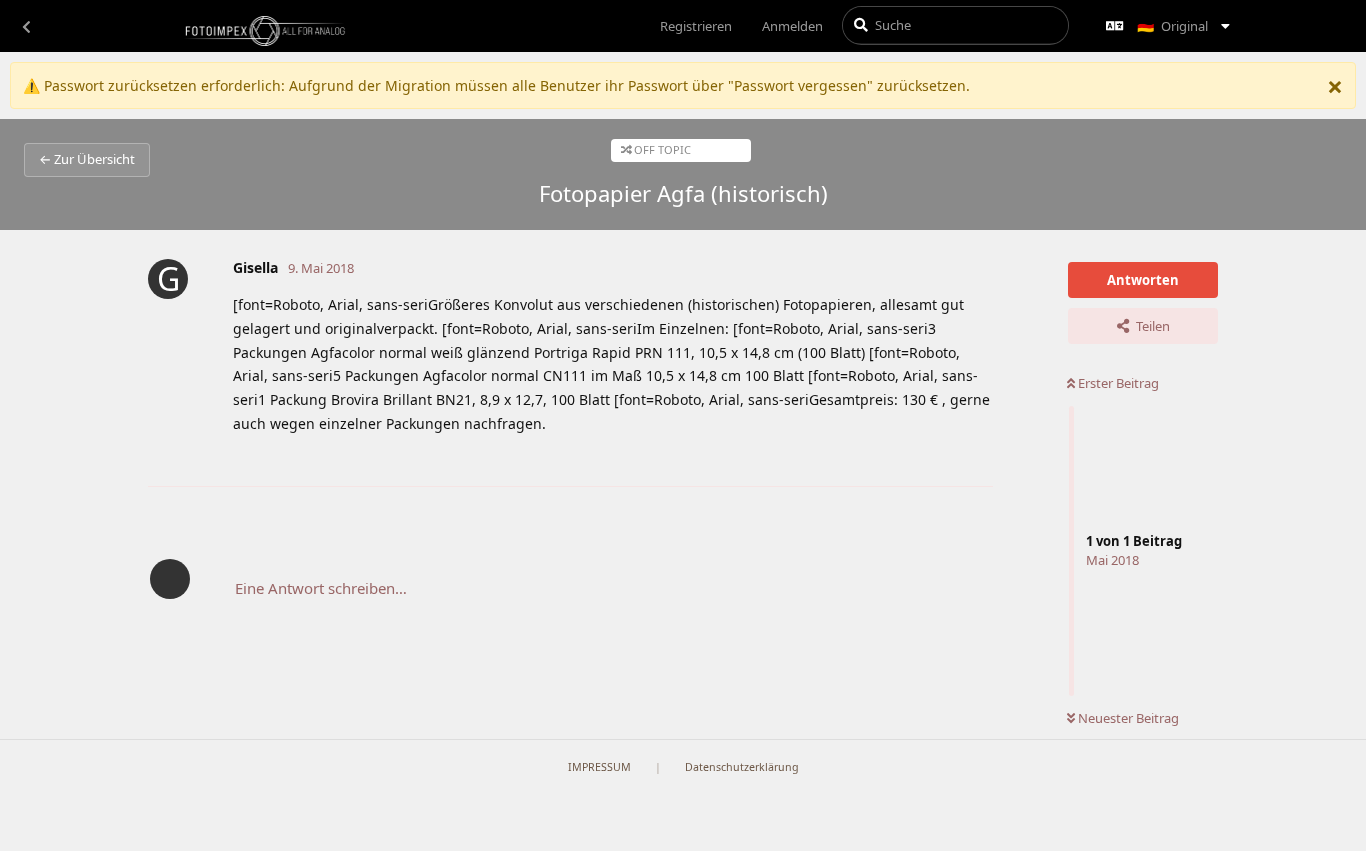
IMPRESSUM (599, 767)
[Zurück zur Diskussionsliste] (26, 26)
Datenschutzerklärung (742, 767)
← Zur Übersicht (87, 159)
